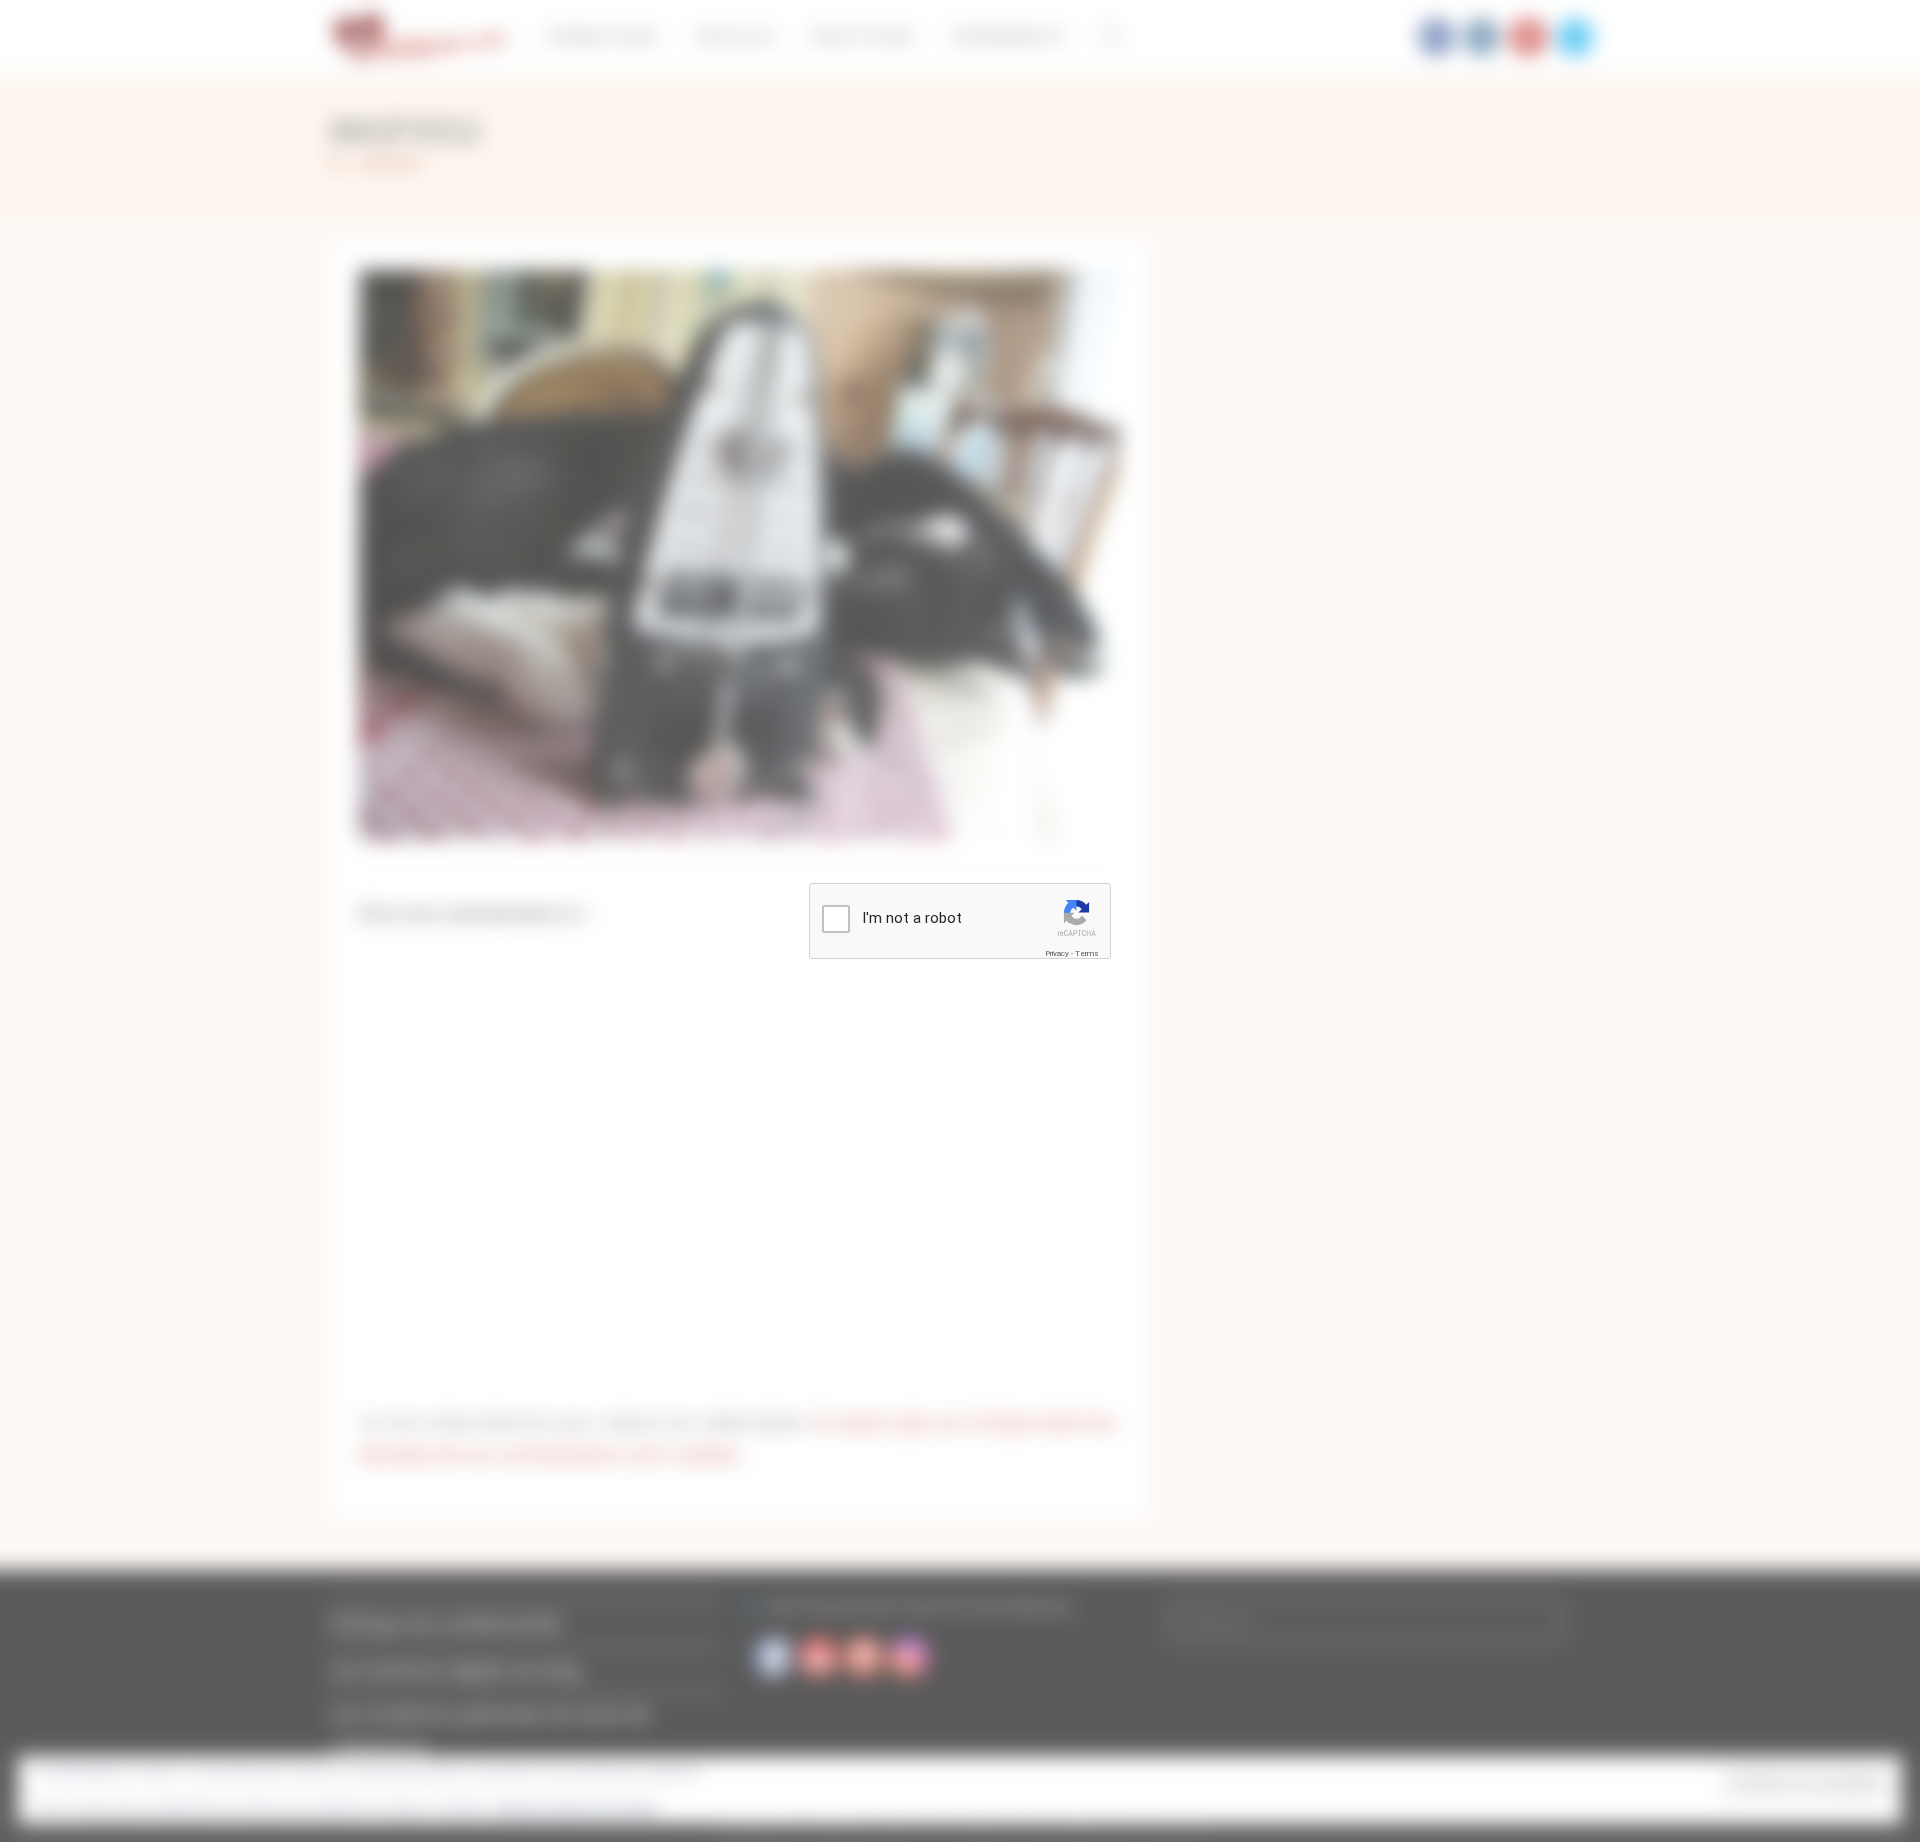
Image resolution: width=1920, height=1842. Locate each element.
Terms (1087, 953)
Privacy (1057, 953)
